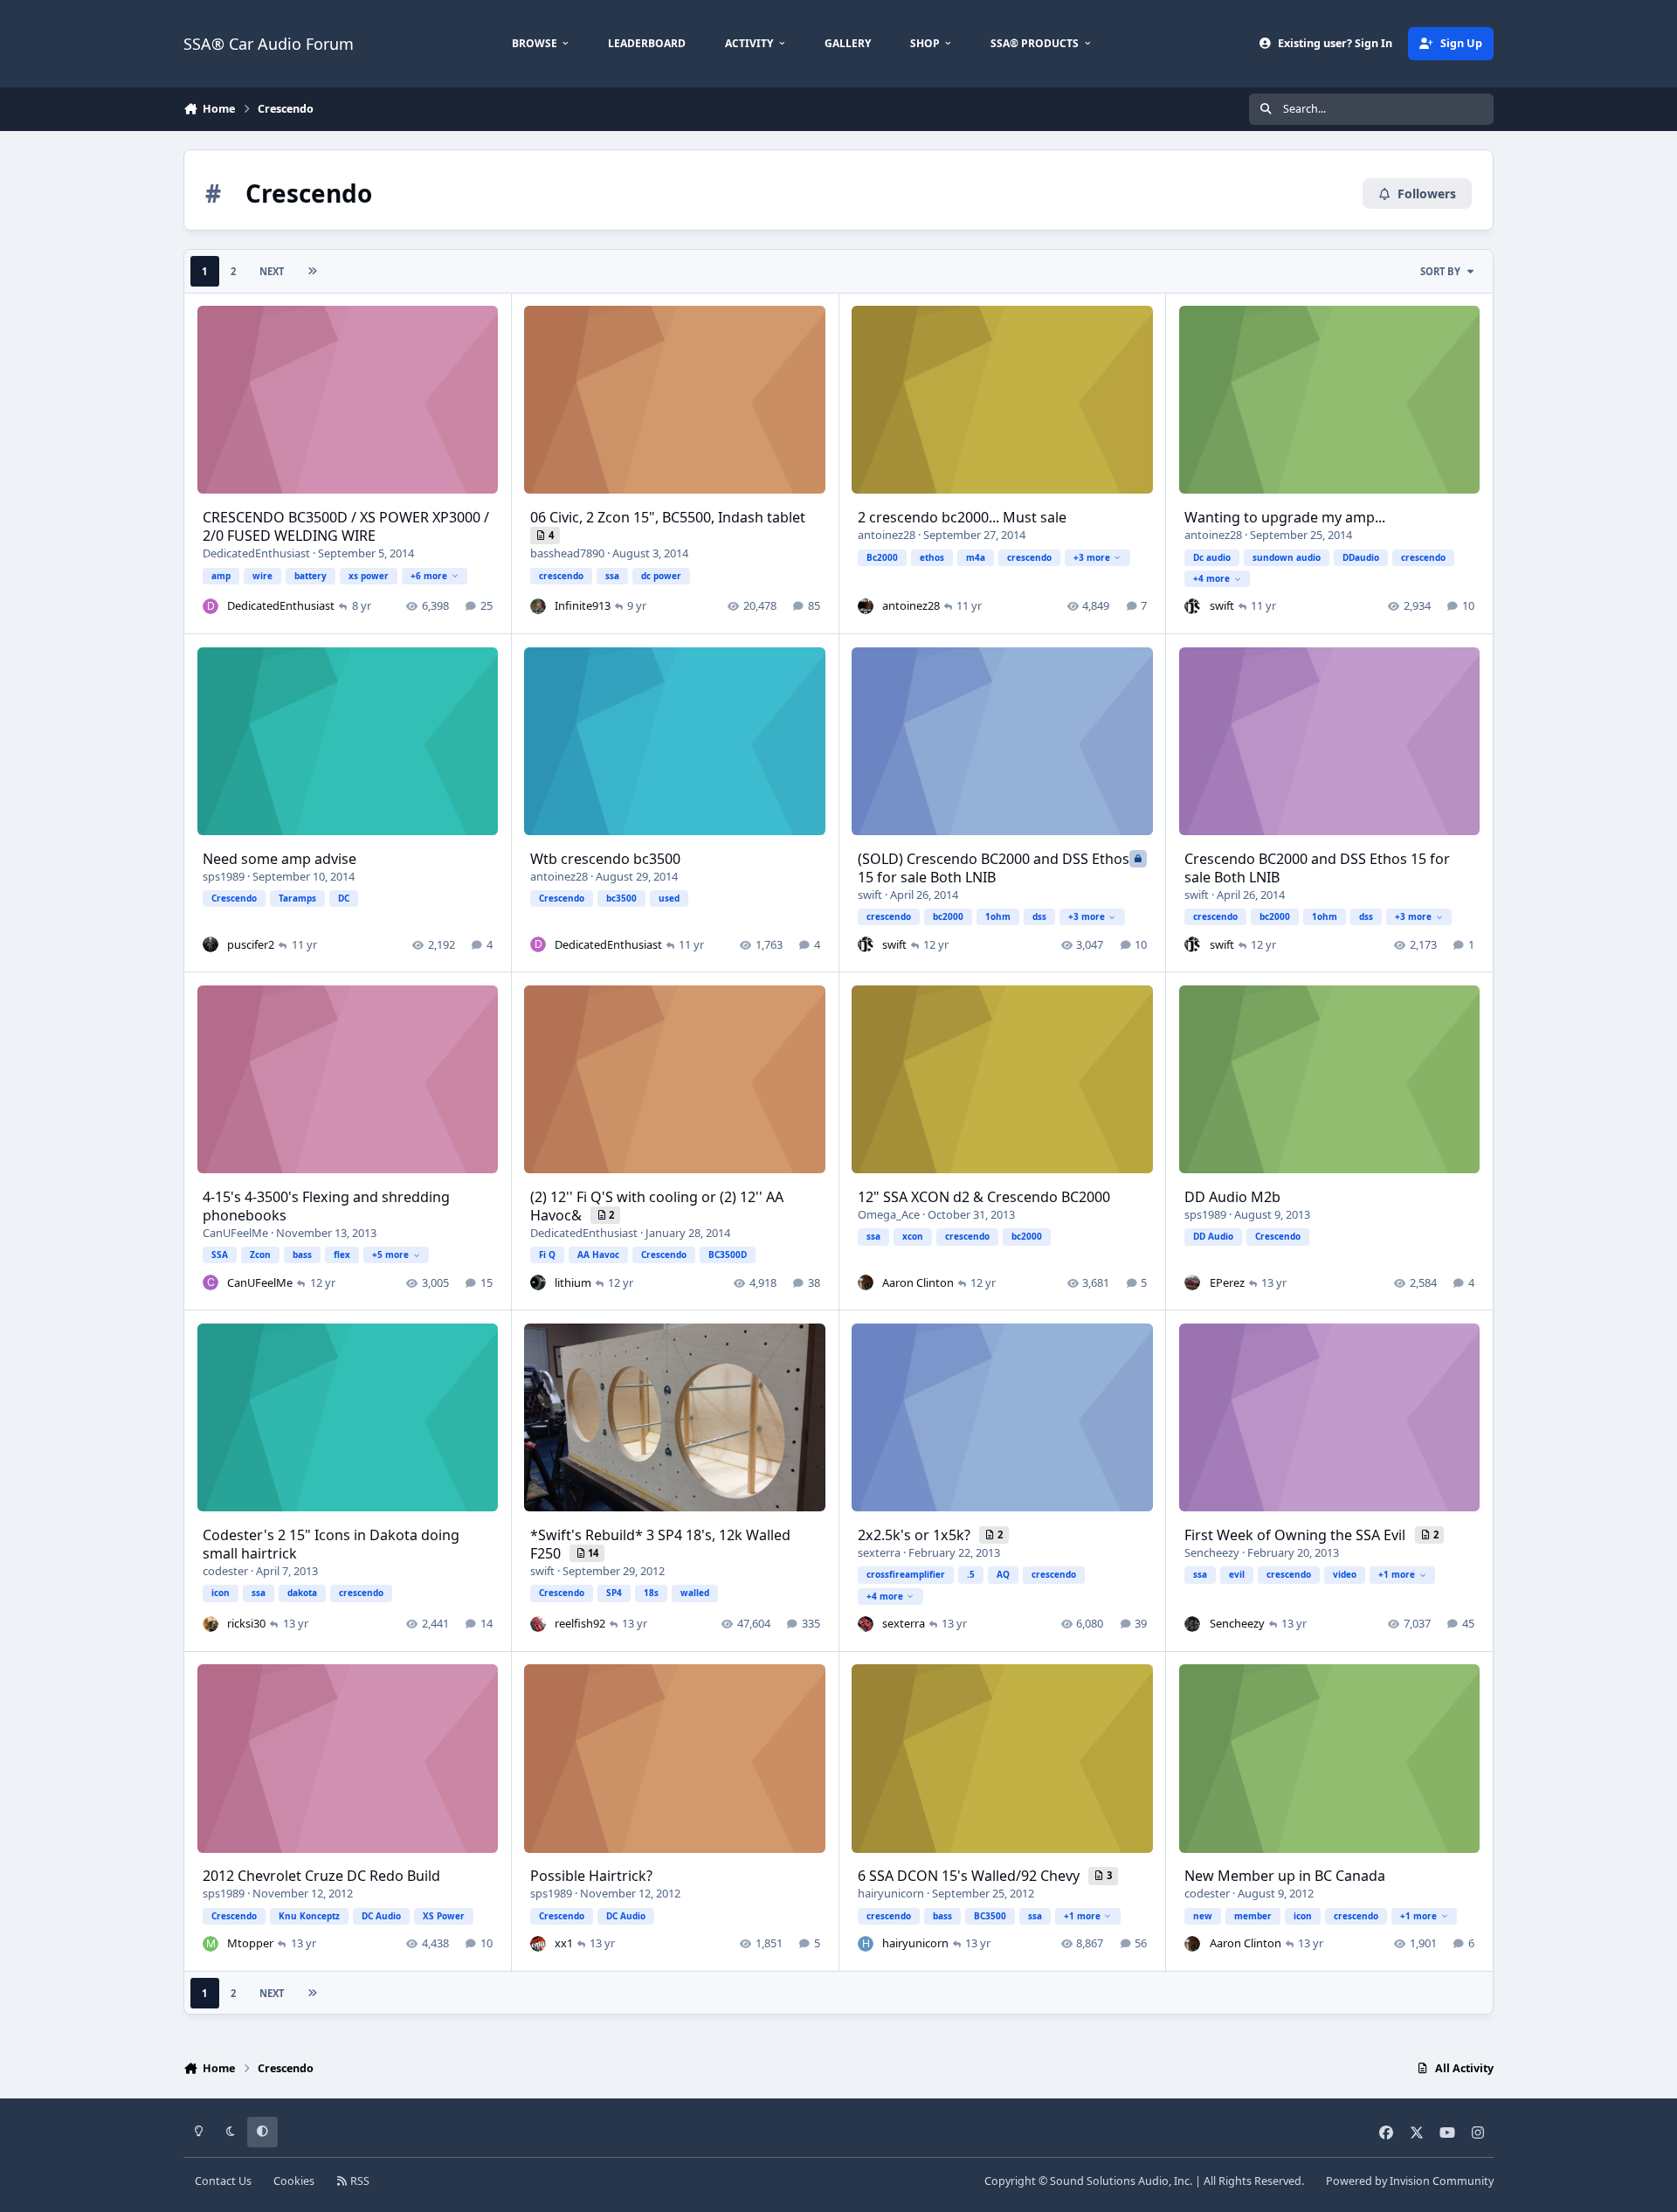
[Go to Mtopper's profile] (210, 1944)
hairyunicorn (891, 1893)
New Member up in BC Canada (1285, 1876)
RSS (359, 2181)
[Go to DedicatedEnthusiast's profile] (210, 606)
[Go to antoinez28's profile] (866, 606)
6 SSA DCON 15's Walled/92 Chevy (970, 1876)
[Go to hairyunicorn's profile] (866, 1944)
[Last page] (312, 271)
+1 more (1397, 1574)
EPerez (1227, 1282)
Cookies (294, 2181)
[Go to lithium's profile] (538, 1282)
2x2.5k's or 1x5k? (916, 1535)
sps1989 (224, 876)
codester (225, 1571)
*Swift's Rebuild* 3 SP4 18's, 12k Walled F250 (660, 1544)
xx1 (564, 1943)
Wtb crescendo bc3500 (605, 859)
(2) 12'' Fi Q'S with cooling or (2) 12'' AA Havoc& (657, 1206)
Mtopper (250, 1943)
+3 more (1092, 557)
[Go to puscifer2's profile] (210, 944)
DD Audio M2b (1232, 1197)
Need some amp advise (279, 859)
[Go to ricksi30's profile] (210, 1624)
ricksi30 (246, 1623)
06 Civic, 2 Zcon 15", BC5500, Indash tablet (668, 517)
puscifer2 (251, 944)
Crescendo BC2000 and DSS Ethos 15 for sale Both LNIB (1317, 868)
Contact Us (223, 2181)
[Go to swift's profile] (1192, 606)
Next (272, 271)
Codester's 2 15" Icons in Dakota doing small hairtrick (331, 1544)
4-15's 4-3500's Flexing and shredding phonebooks (326, 1206)
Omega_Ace (889, 1214)
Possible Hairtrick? (591, 1876)
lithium (573, 1282)
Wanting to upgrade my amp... (1285, 517)
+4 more (1211, 578)
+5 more (390, 1255)
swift (1222, 605)
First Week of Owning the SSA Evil (1297, 1535)
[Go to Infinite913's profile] (538, 606)
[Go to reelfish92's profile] (538, 1624)
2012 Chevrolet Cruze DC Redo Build (321, 1876)
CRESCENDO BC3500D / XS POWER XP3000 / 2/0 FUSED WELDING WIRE (346, 526)
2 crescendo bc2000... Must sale (962, 517)
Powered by (1410, 2181)
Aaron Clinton (918, 1282)
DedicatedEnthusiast (256, 553)
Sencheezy (1212, 1552)
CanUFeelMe (235, 1233)
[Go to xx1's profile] (538, 1944)
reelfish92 (580, 1623)
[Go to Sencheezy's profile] (1192, 1624)
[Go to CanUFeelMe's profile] (210, 1282)
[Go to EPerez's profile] (1192, 1282)
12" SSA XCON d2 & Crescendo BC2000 (984, 1197)
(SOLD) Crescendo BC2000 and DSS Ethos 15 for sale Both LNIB (994, 868)
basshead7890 (567, 553)
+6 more (429, 576)
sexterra (879, 1552)
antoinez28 (887, 535)
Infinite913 (583, 605)
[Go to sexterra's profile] (866, 1624)
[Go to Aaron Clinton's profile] (866, 1282)
